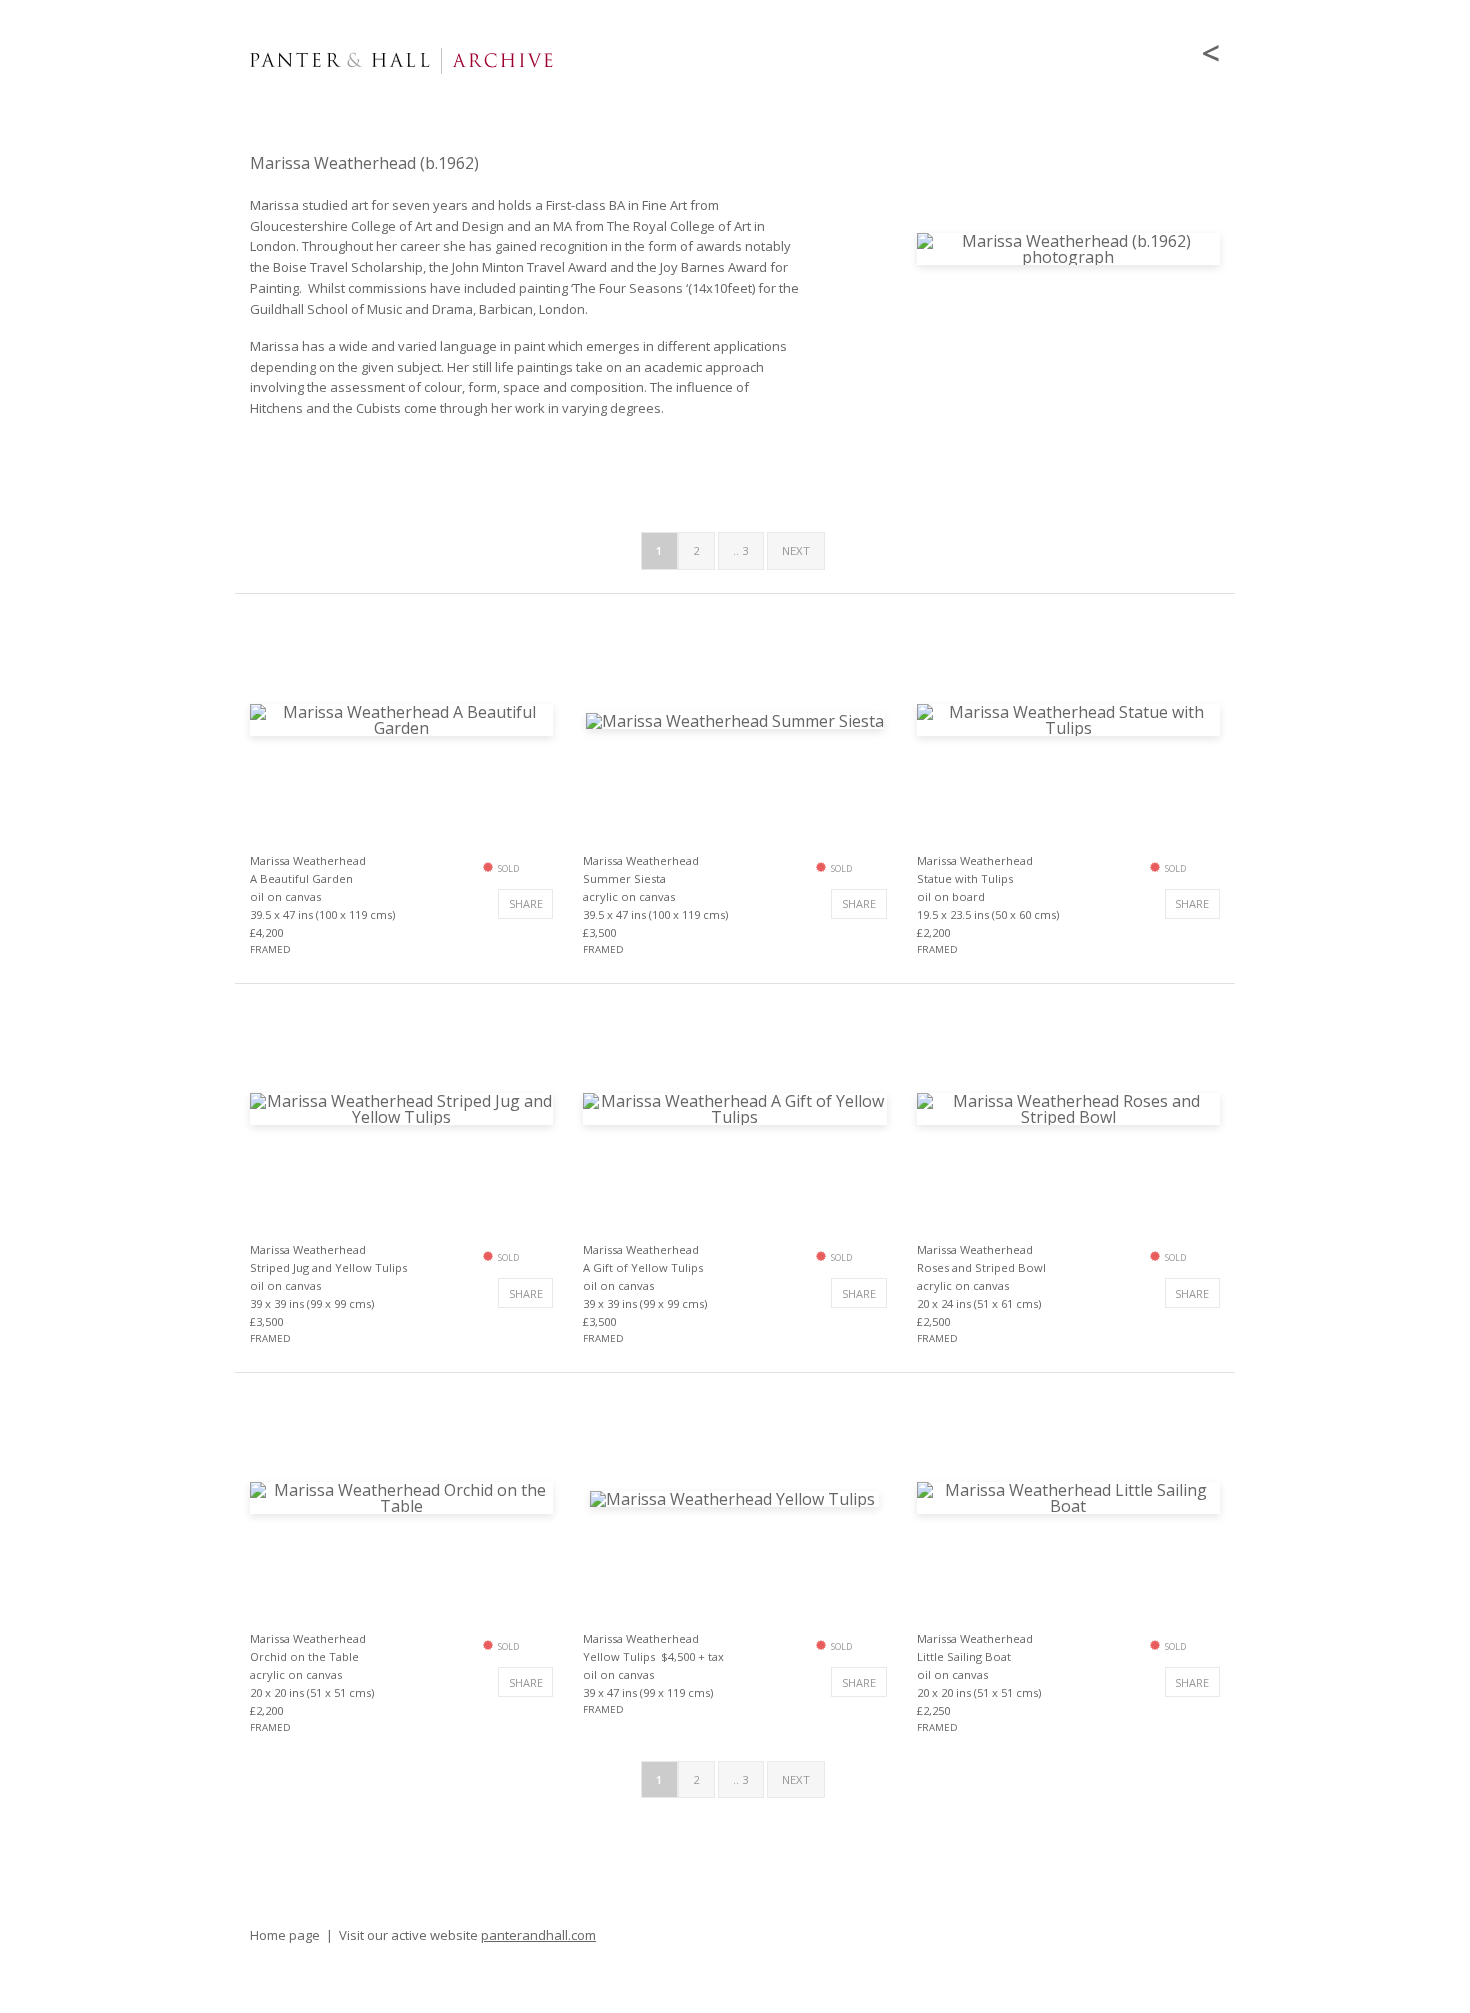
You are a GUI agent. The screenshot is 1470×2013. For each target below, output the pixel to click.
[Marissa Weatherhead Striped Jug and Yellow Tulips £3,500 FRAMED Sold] (401, 1107)
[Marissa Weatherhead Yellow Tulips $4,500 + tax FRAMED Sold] (734, 1497)
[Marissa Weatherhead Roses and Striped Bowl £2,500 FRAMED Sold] (1068, 1107)
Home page (285, 1935)
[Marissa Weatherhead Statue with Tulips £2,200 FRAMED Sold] (1068, 718)
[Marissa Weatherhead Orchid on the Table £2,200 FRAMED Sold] (401, 1497)
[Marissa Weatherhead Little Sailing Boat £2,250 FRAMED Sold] (1068, 1497)
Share (526, 903)
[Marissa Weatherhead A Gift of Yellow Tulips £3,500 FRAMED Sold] (734, 1107)
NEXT (796, 550)
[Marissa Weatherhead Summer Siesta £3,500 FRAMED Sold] (735, 719)
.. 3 (741, 550)
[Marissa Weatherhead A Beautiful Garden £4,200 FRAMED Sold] (401, 718)
